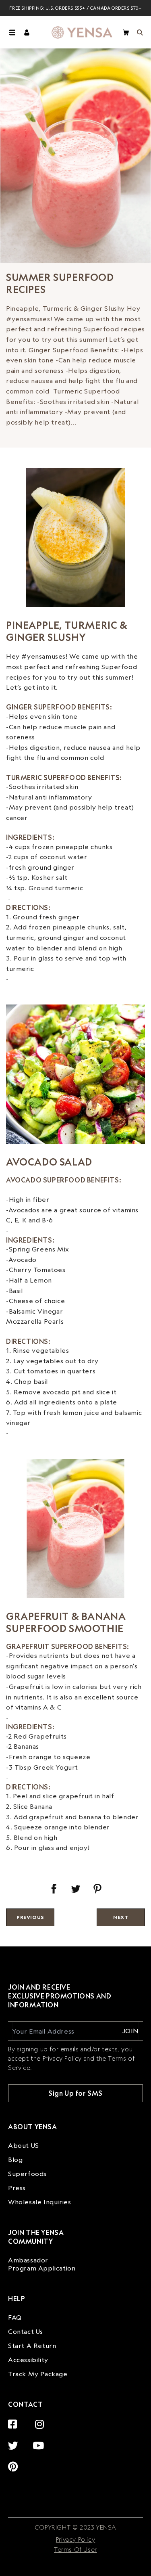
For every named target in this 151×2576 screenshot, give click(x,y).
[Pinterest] (97, 1889)
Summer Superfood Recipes (60, 283)
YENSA (105, 2527)
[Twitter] (76, 1889)
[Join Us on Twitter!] (15, 2441)
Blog (15, 2160)
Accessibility (28, 2360)
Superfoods (27, 2174)
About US (24, 2145)
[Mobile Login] (27, 32)
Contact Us (26, 2331)
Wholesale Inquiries (39, 2202)
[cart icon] (126, 32)
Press (17, 2188)
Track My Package (38, 2374)
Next (121, 1917)
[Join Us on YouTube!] (40, 2441)
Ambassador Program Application (42, 2264)
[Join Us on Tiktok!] (46, 2462)
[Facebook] (54, 1889)
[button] (12, 32)
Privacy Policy (75, 2539)
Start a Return (32, 2346)
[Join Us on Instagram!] (42, 2420)
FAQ (15, 2317)
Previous (30, 1917)
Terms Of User (75, 2550)
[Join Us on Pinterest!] (15, 2462)
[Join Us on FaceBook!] (15, 2420)
